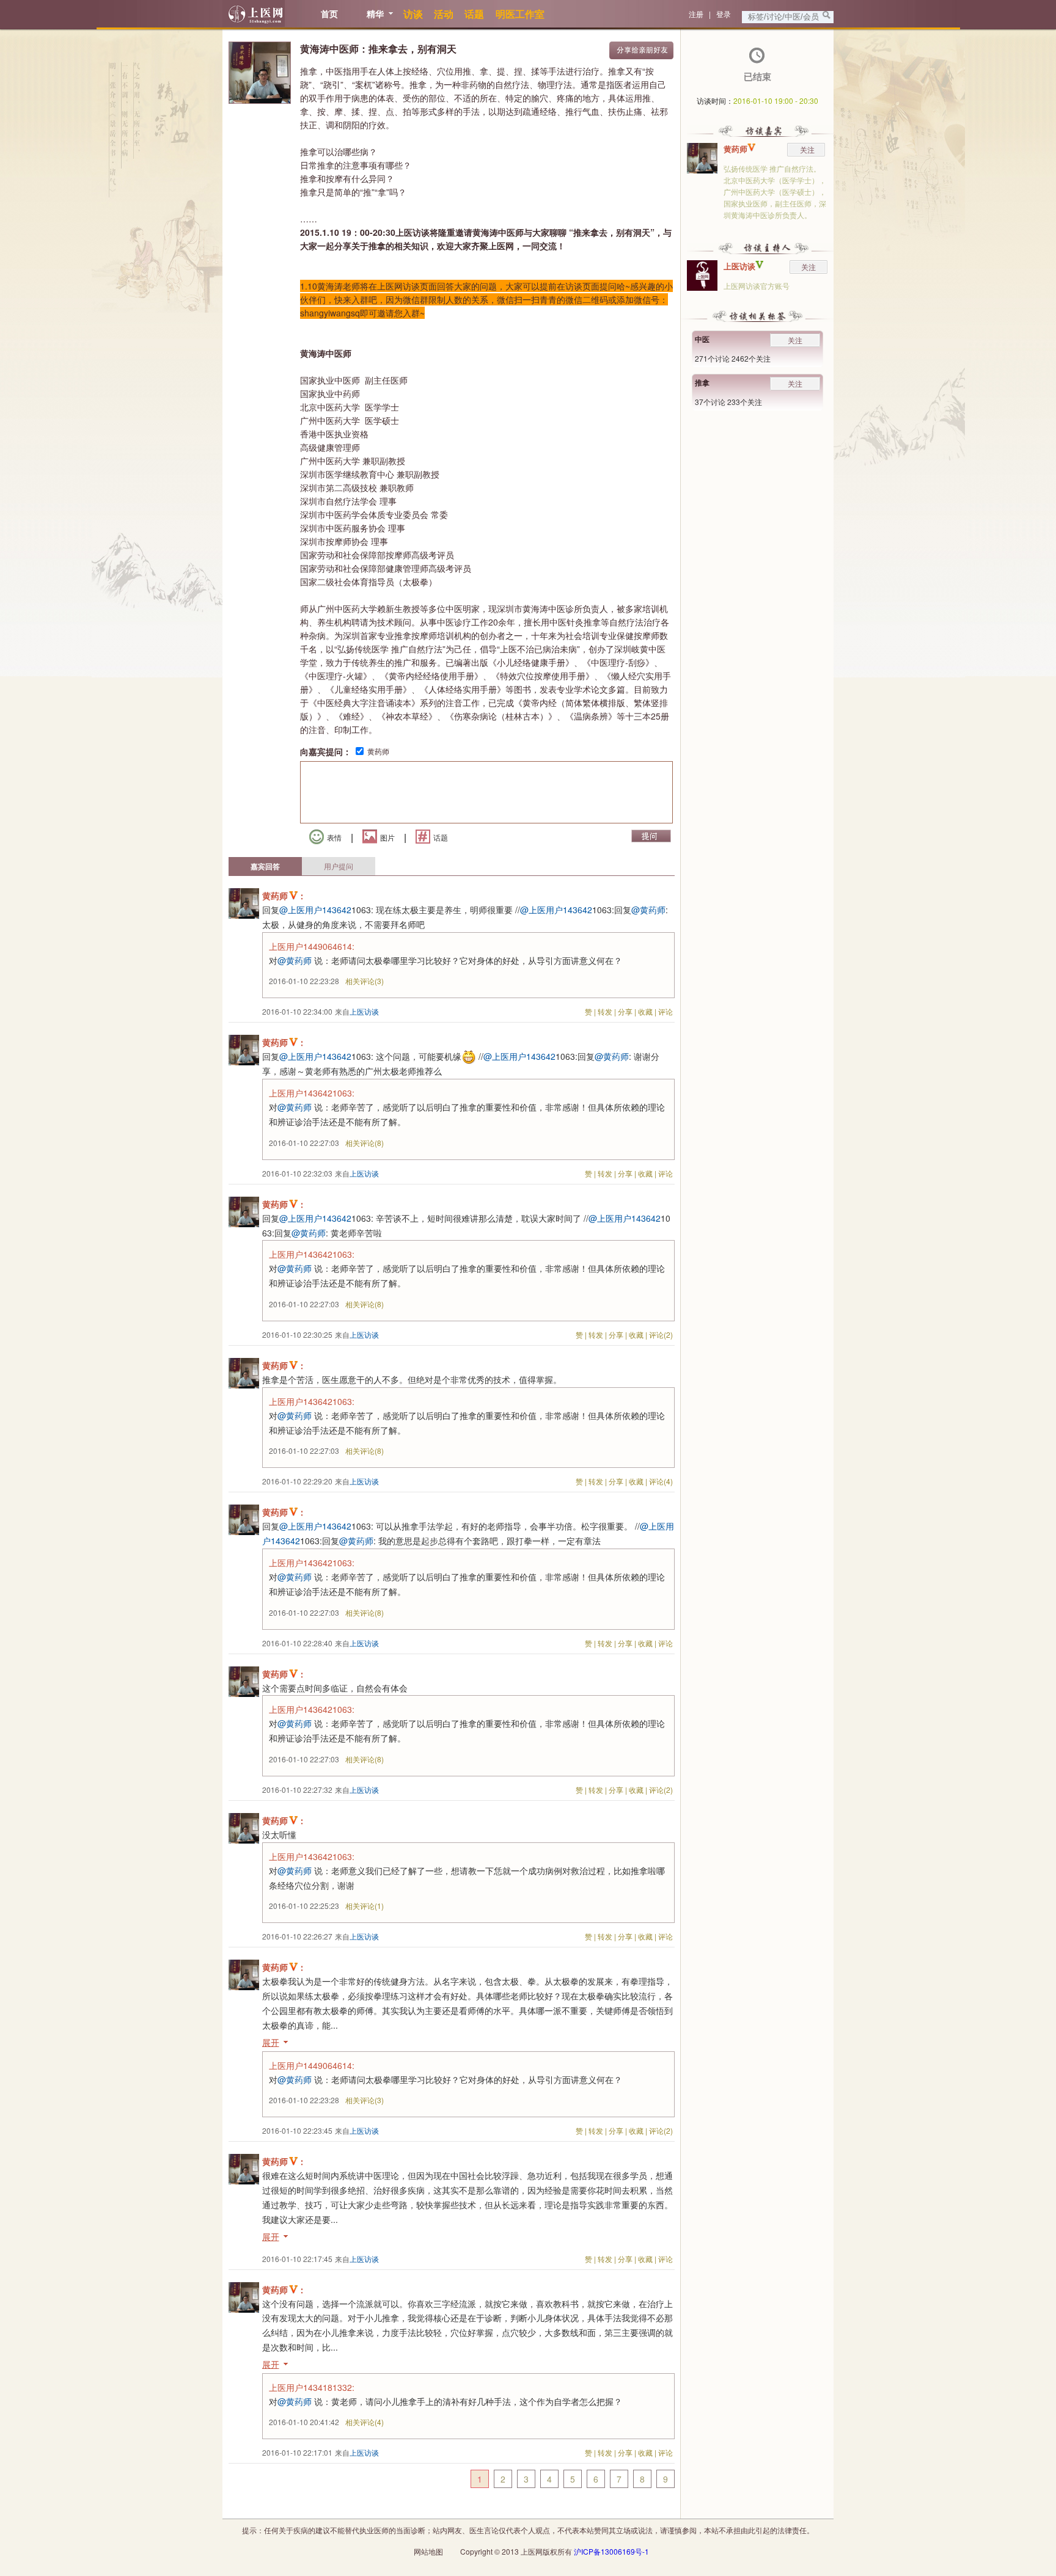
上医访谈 (739, 266)
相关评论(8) (365, 1143)
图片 (387, 837)
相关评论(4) (365, 2422)
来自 (357, 1011)
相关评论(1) (365, 1906)
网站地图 (428, 2551)
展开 (271, 2042)
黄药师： (284, 896)
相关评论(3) (365, 981)
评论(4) (661, 1481)
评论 (665, 1011)
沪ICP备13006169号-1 (611, 2551)
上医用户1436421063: (312, 1093)
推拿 (702, 382)
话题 (441, 837)
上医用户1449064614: (312, 946)
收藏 (645, 1011)
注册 (696, 14)
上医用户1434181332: (312, 2387)
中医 (702, 339)
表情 (334, 837)
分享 (625, 1011)
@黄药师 (648, 910)
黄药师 (378, 751)
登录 (724, 14)
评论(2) (661, 1334)
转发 (605, 1011)
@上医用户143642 (315, 910)
